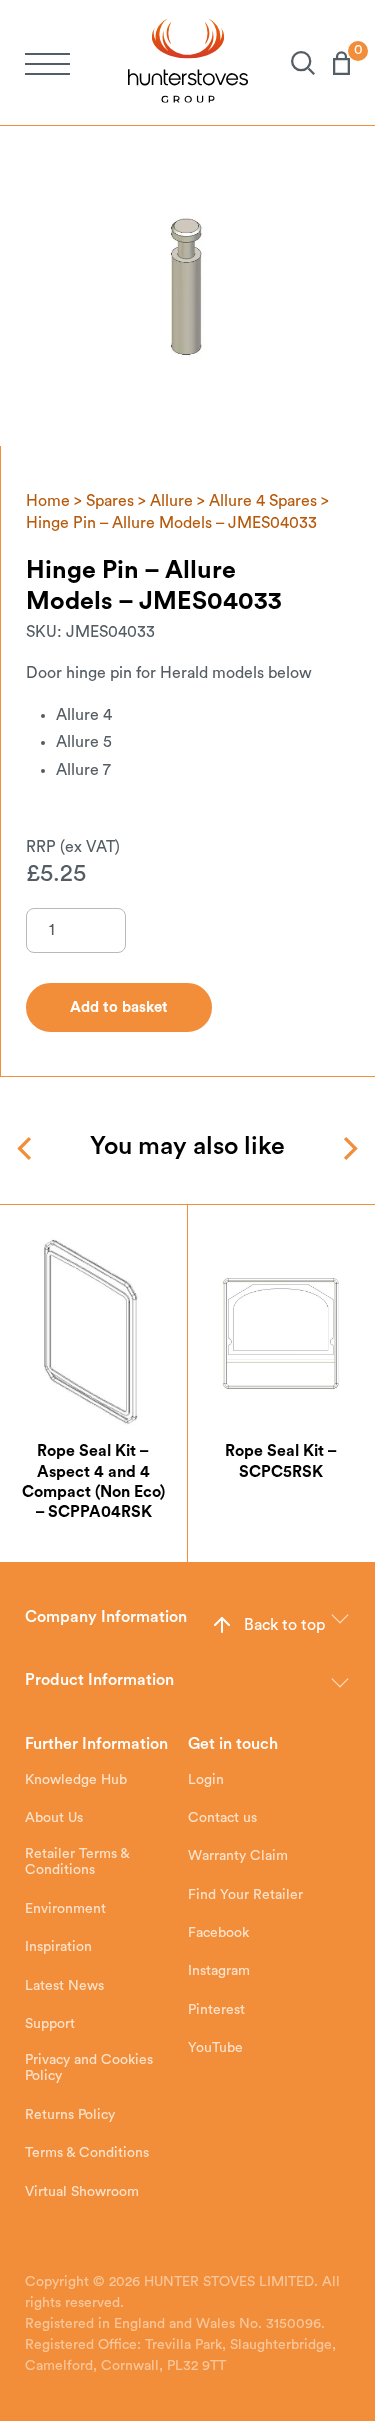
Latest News (64, 1986)
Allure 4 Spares (263, 501)
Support (50, 2024)
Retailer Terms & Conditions (77, 1862)
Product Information (99, 1680)
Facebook (218, 1933)
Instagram (219, 1971)
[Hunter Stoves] (188, 62)
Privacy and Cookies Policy (89, 2068)
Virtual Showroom (82, 2192)
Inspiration (58, 1947)
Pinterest (216, 2010)
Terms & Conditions (87, 2153)
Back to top (284, 1625)
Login (206, 1780)
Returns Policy (70, 2115)
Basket (332, 63)
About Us (54, 1818)
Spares (110, 501)
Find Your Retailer (245, 1895)
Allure (171, 501)
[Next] (348, 1148)
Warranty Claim (238, 1856)
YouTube (215, 2048)
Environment (65, 1909)
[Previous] (26, 1148)
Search (294, 63)
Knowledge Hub (76, 1780)
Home (48, 501)
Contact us (222, 1818)
